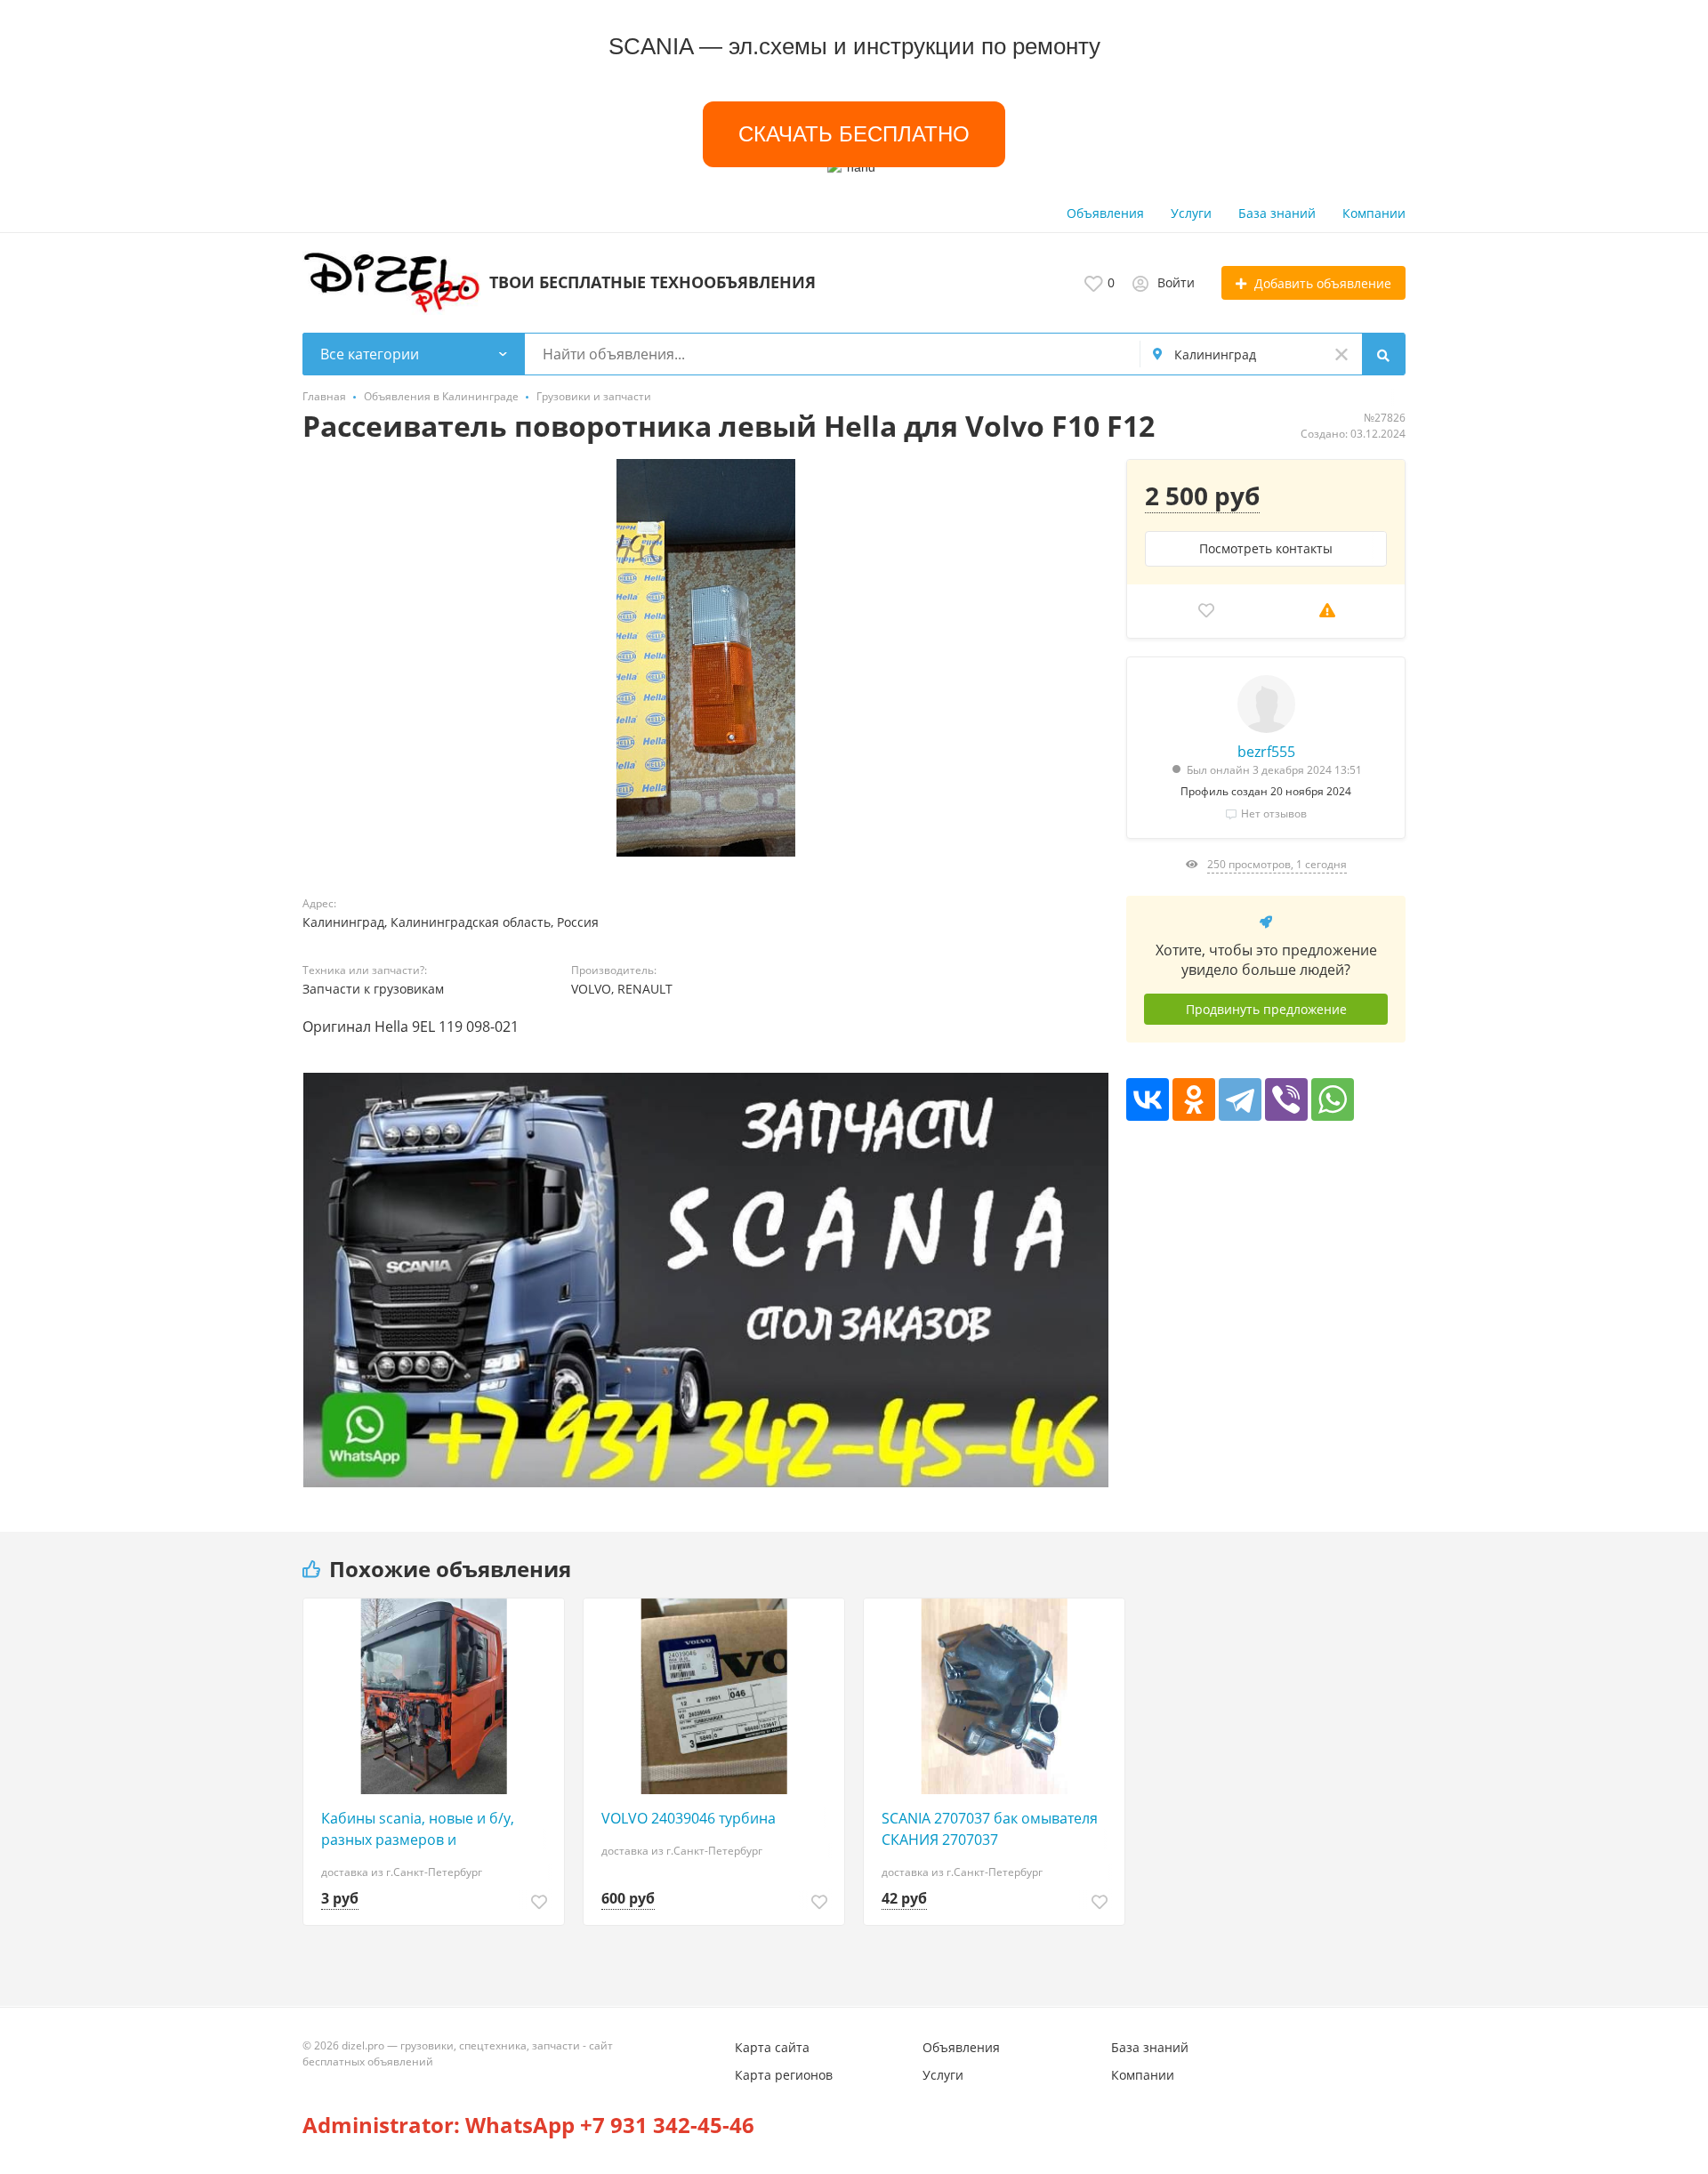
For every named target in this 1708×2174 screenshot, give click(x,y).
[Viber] (1286, 1099)
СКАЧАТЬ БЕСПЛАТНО (854, 134)
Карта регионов (784, 2075)
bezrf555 (1266, 752)
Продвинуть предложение (1266, 1009)
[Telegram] (1240, 1099)
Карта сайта (772, 2047)
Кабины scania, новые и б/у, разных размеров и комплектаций (418, 1829)
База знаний (1277, 213)
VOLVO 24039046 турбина (689, 1818)
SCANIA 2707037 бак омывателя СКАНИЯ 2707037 (990, 1829)
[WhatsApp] (1333, 1099)
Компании (1374, 213)
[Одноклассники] (1194, 1099)
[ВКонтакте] (1148, 1099)
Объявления (1105, 213)
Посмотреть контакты (1266, 548)
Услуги (1191, 213)
